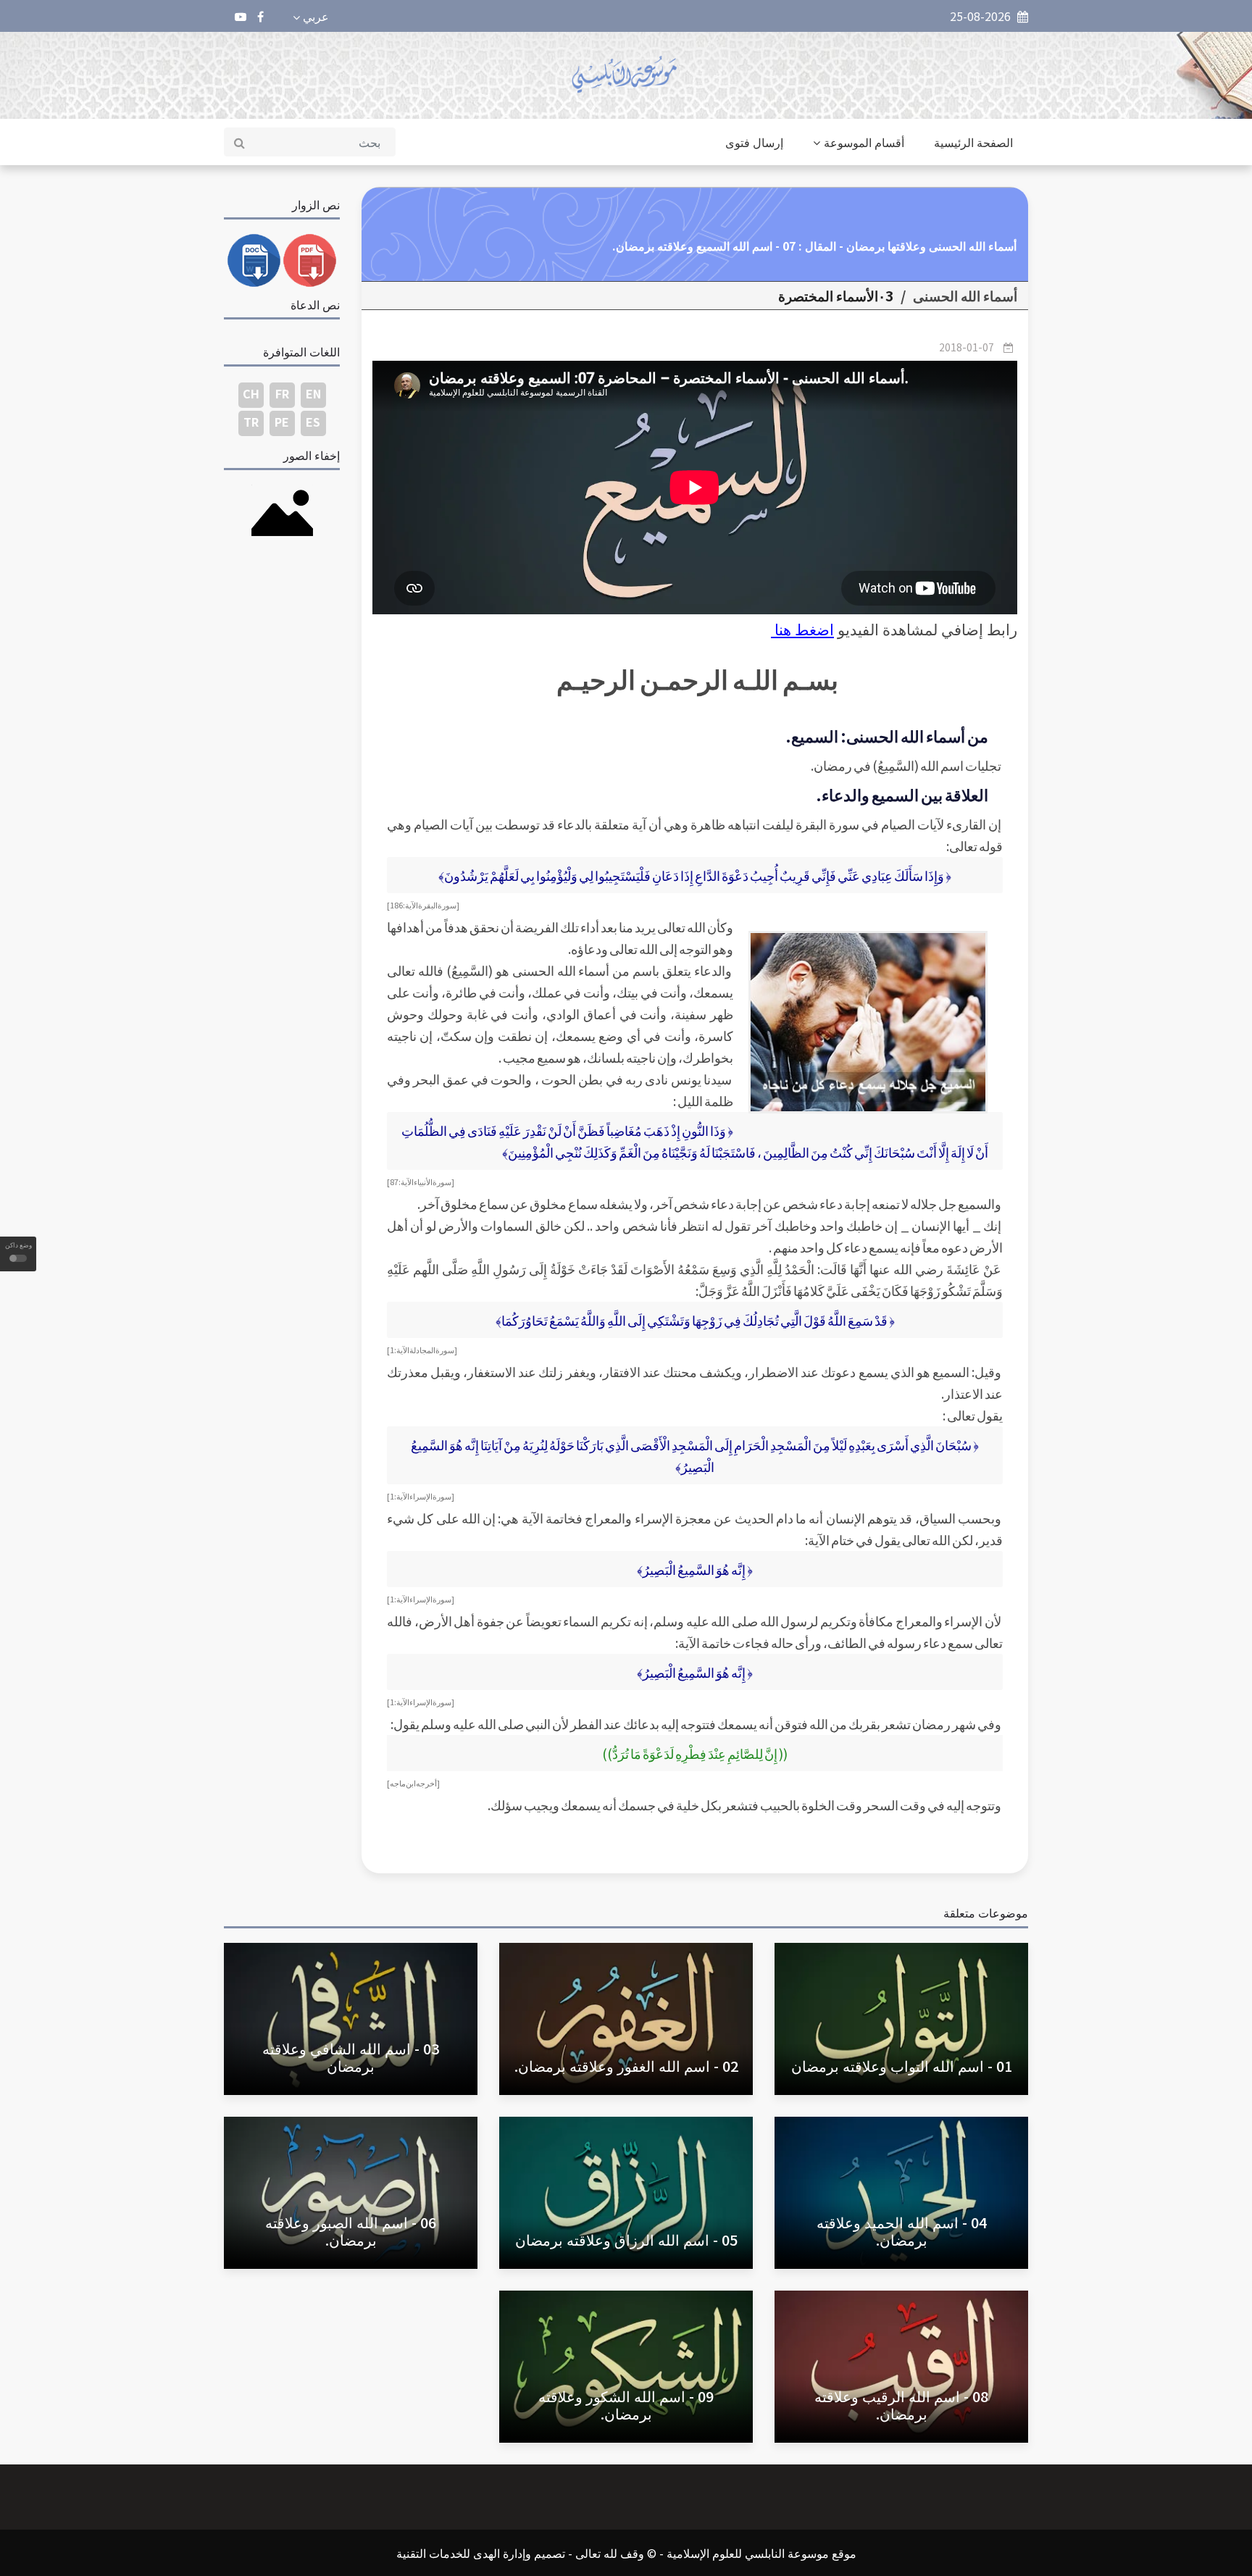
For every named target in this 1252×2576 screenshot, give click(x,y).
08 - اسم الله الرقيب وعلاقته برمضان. (901, 2405)
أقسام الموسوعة (864, 142)
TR (251, 422)
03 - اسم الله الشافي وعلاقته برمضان (351, 2057)
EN (313, 393)
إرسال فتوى (754, 142)
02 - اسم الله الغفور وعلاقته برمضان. (626, 2066)
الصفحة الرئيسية (973, 142)
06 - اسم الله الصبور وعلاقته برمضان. (351, 2231)
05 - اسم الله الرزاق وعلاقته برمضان (626, 2240)
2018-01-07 (967, 347)
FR (282, 393)
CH (251, 393)
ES (313, 422)
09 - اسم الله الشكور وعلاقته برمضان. (626, 2405)
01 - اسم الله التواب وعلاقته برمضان (902, 2066)
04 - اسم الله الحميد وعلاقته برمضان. (902, 2231)
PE (282, 422)
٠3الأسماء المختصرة (836, 296)
